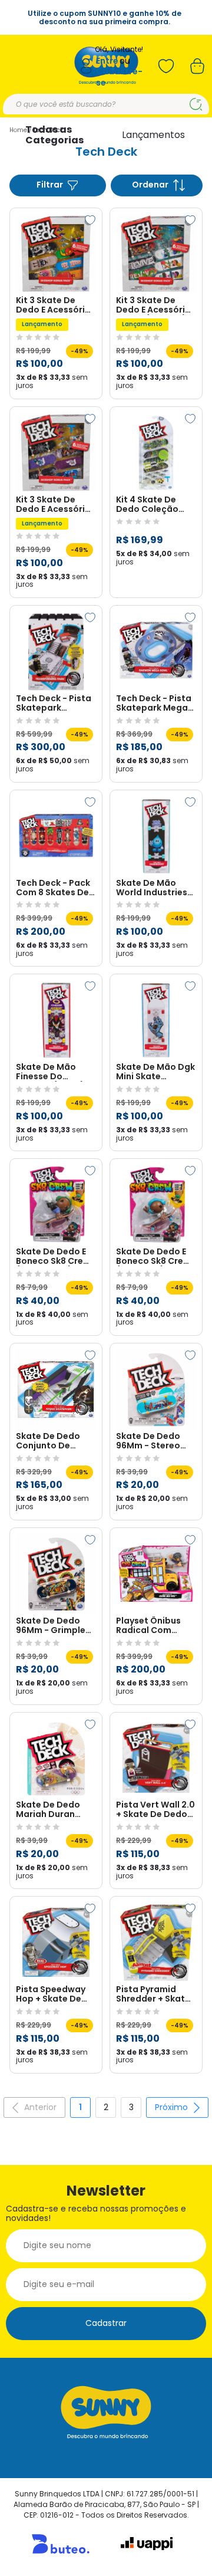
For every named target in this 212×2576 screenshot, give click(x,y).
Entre (107, 61)
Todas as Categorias (54, 135)
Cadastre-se (119, 77)
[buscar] (196, 104)
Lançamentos (153, 135)
